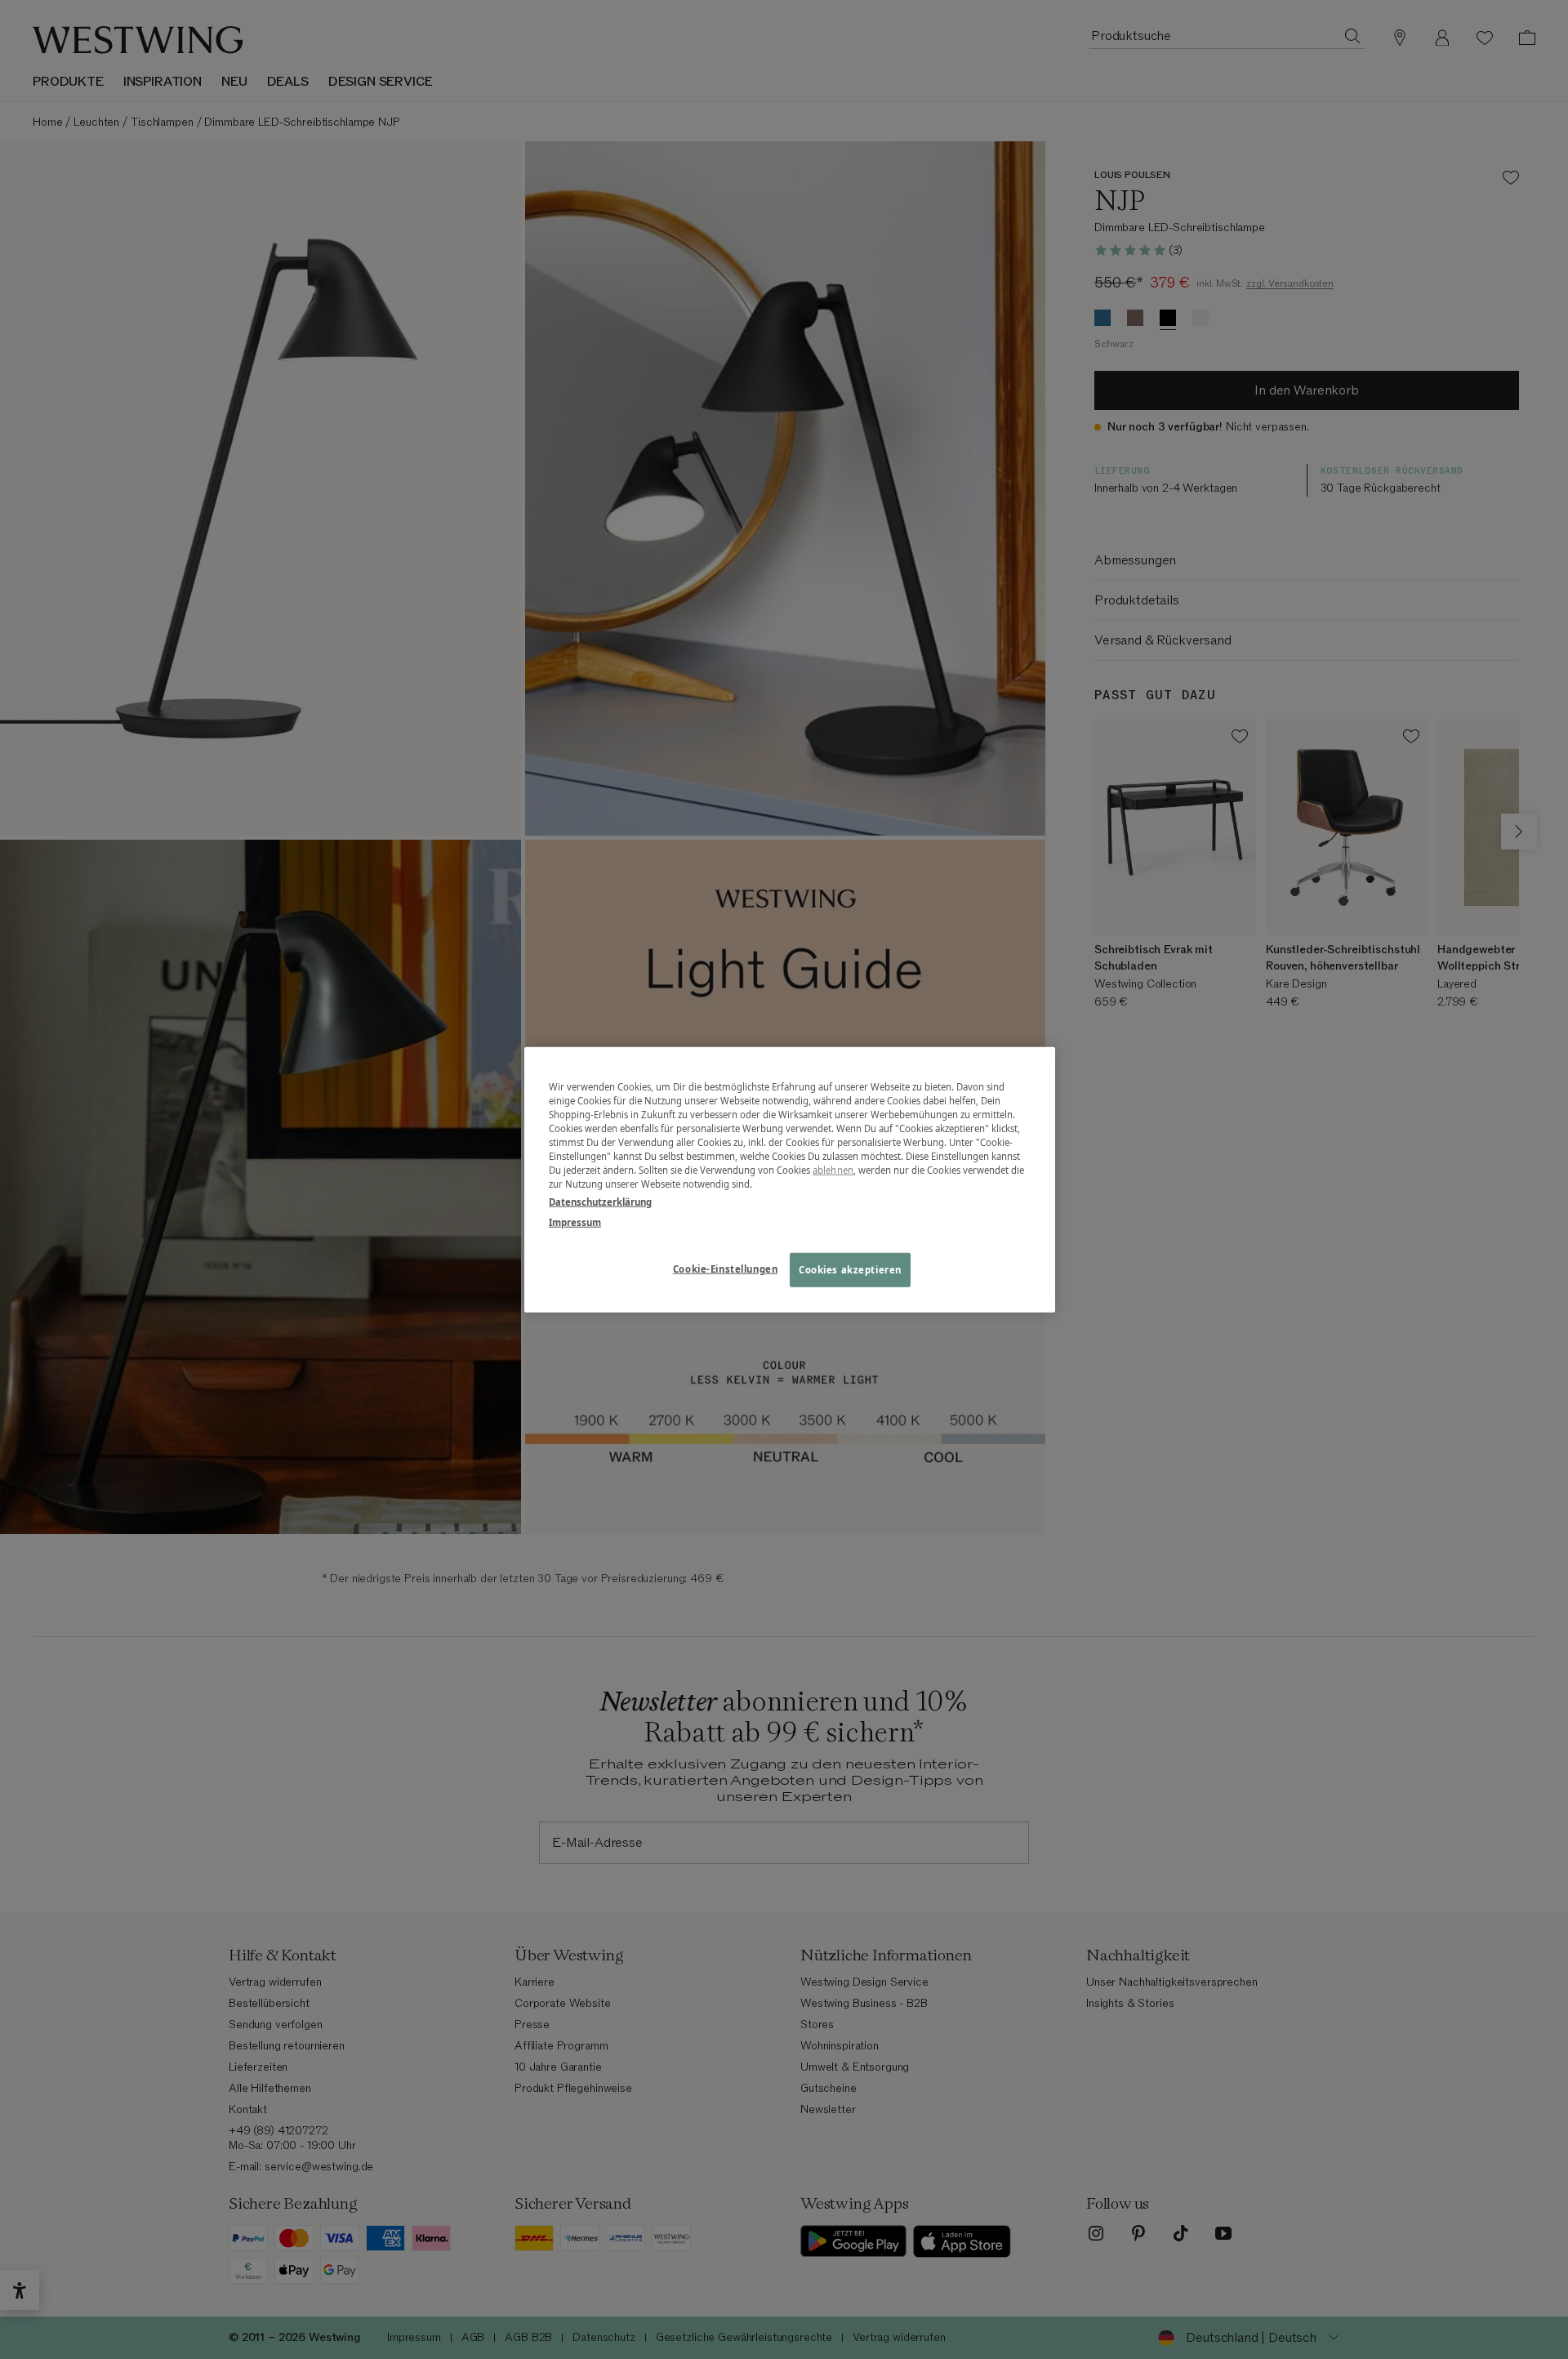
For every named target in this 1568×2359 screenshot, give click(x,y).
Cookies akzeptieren (850, 1269)
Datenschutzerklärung (600, 1201)
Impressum (575, 1222)
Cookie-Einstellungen (725, 1268)
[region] (790, 1180)
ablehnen (833, 1170)
